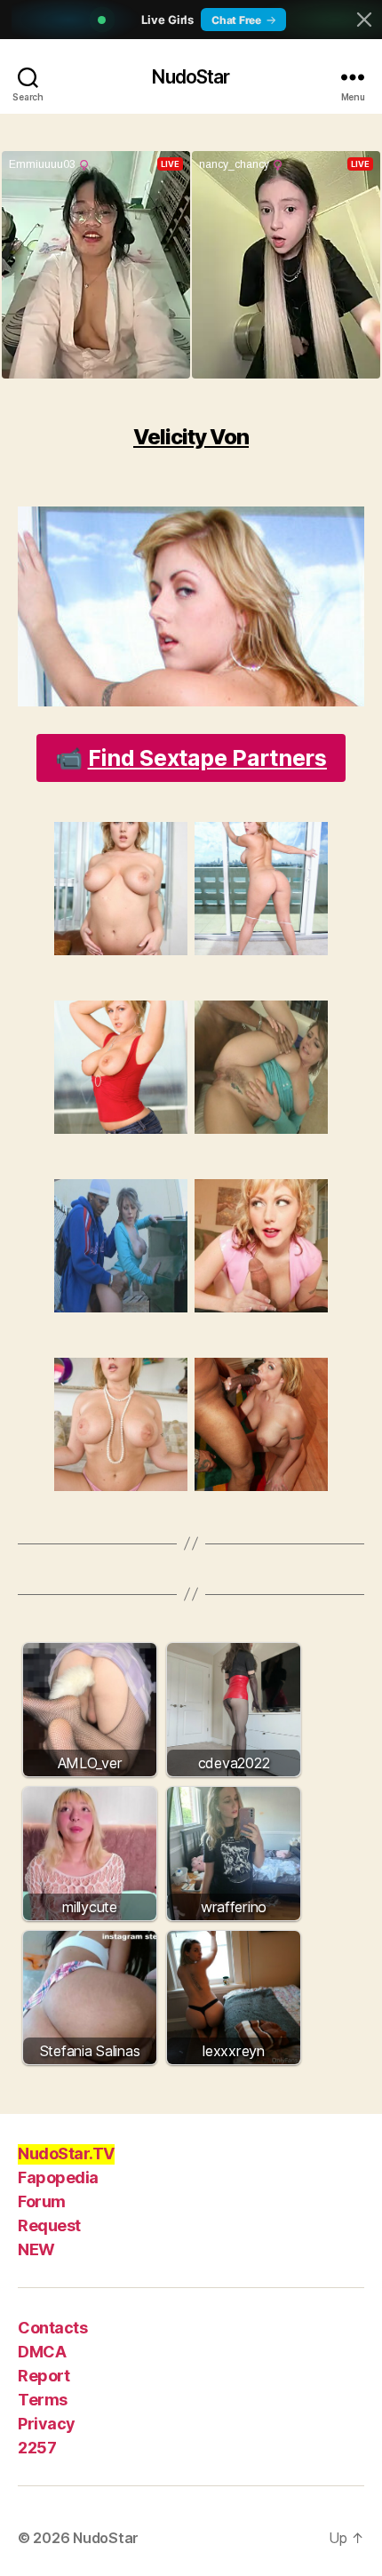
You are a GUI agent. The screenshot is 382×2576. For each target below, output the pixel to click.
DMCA (42, 2352)
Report (44, 2376)
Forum (42, 2201)
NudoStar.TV (66, 2153)
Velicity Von (191, 437)
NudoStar (191, 77)
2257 (37, 2448)
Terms (43, 2400)
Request (49, 2225)
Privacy (47, 2424)
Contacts (52, 2328)
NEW (36, 2249)
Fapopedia (58, 2177)
